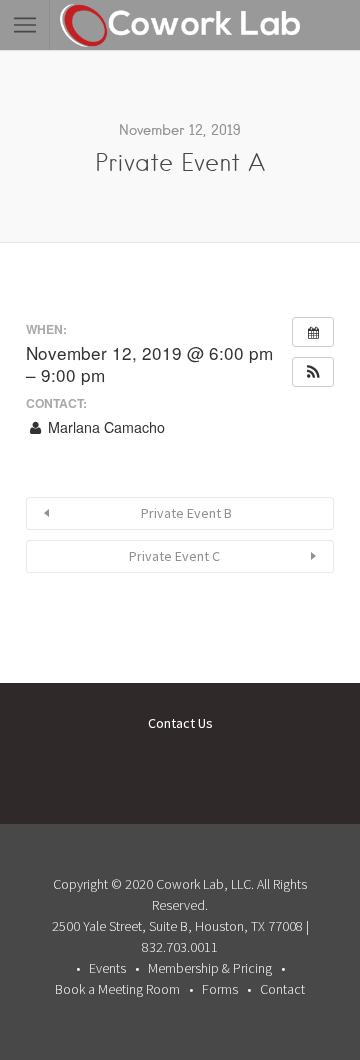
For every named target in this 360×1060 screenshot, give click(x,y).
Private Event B (186, 513)
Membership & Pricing (210, 968)
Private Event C (174, 556)
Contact (282, 989)
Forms (220, 989)
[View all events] (313, 332)
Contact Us (180, 723)
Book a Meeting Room (117, 989)
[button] (313, 372)
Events (107, 968)
